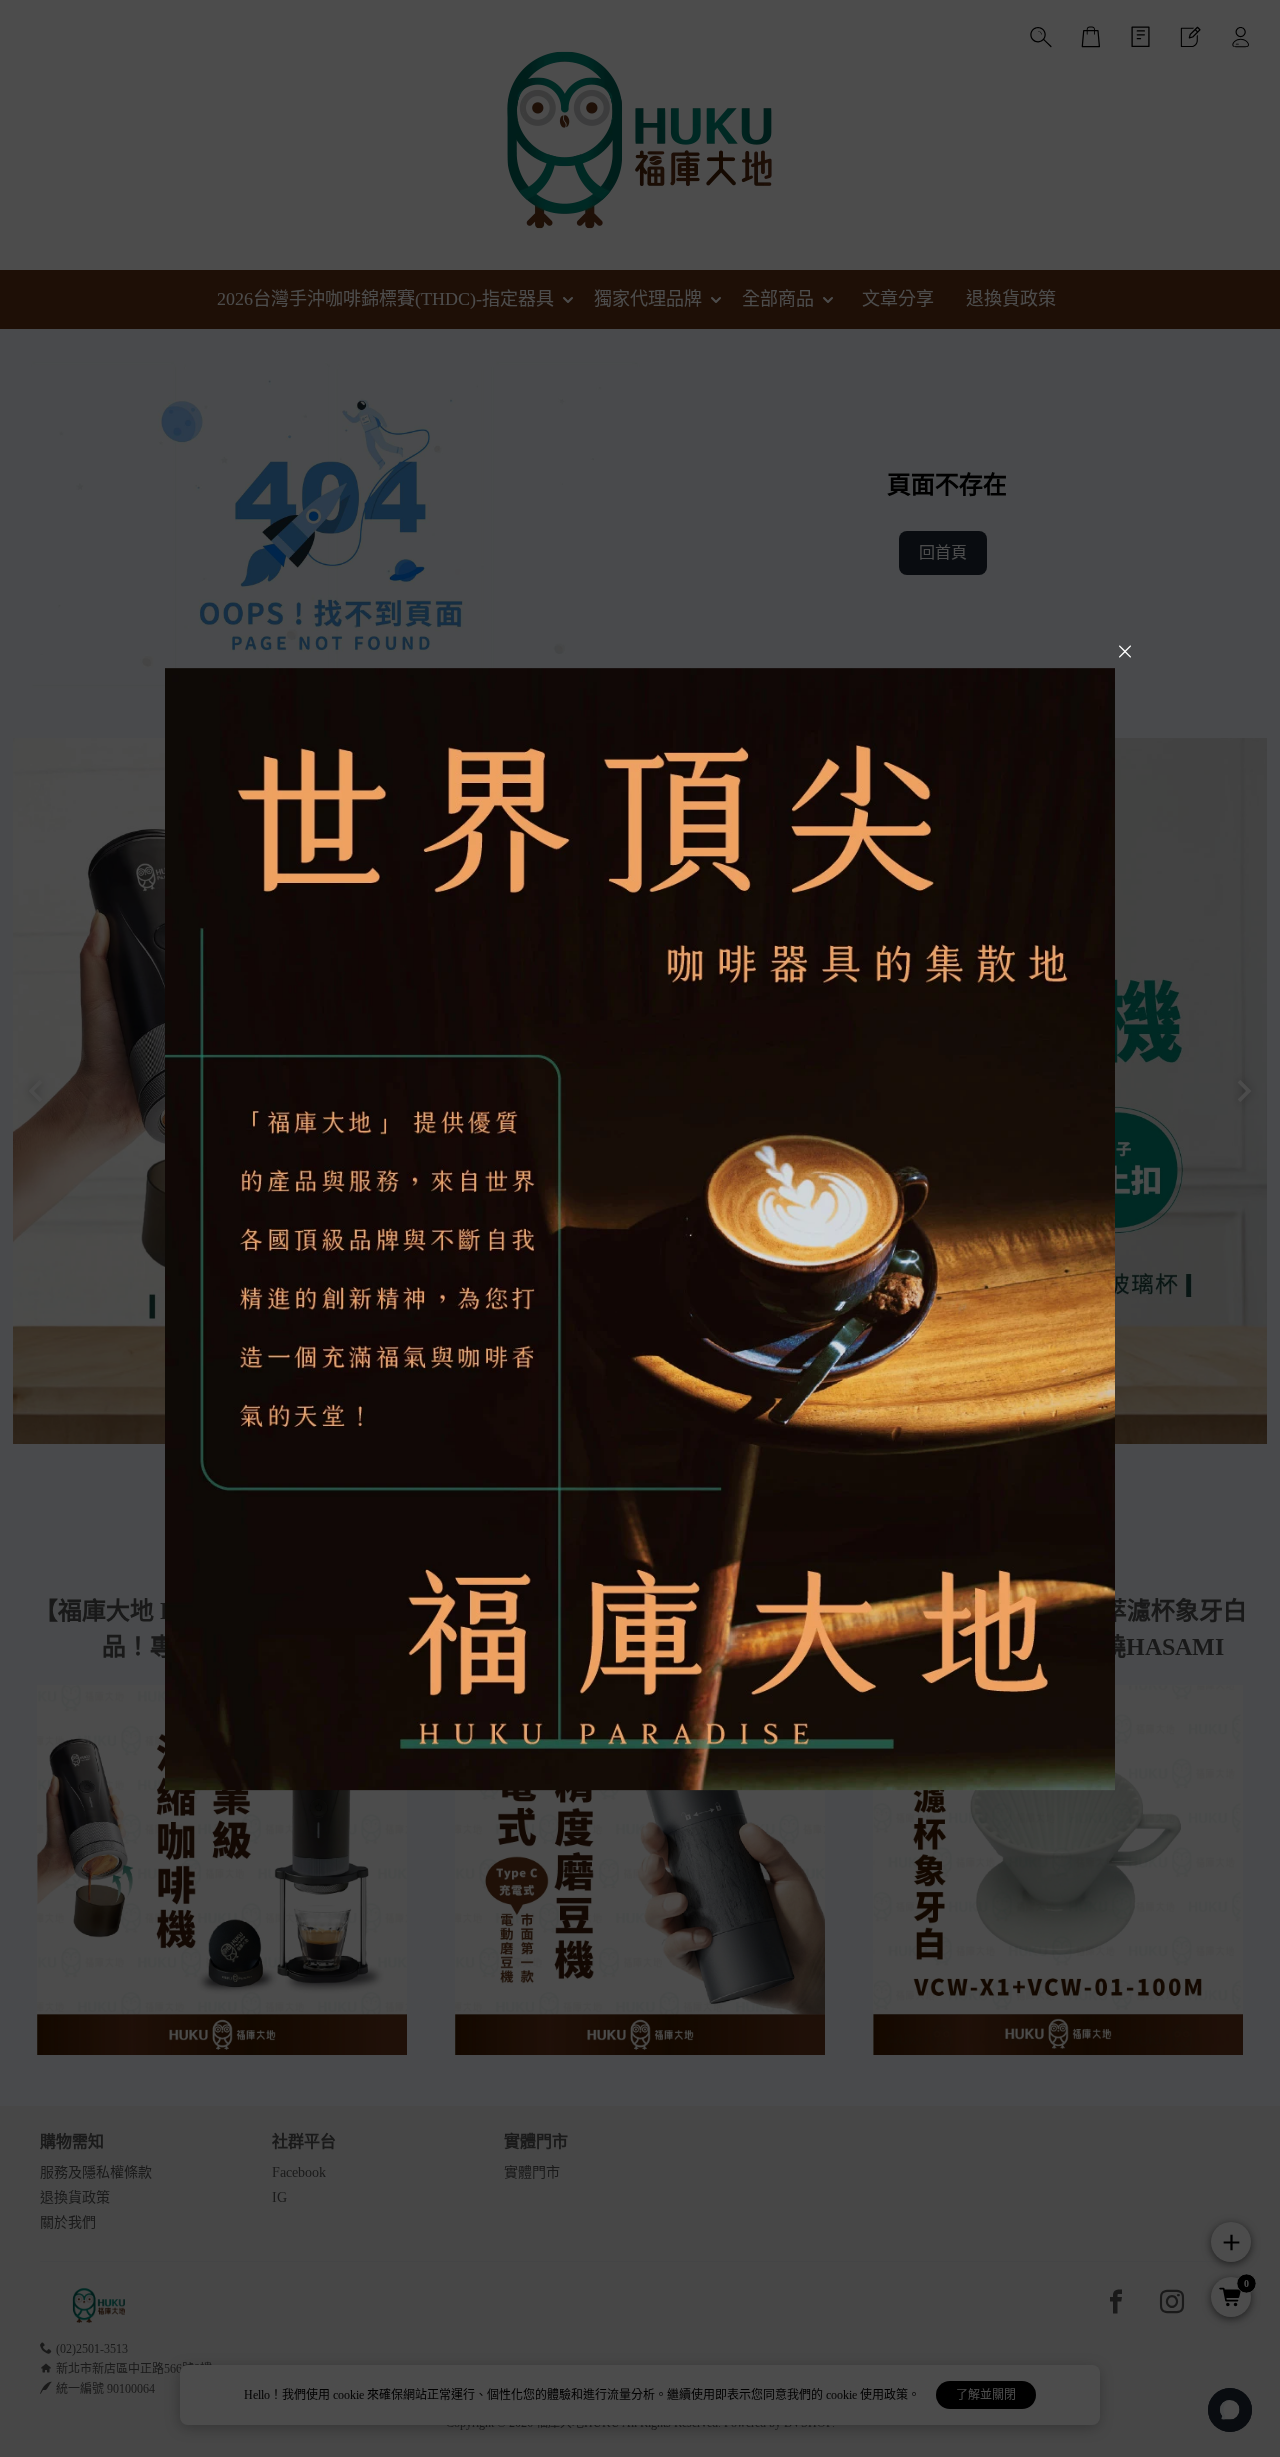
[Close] (1125, 652)
